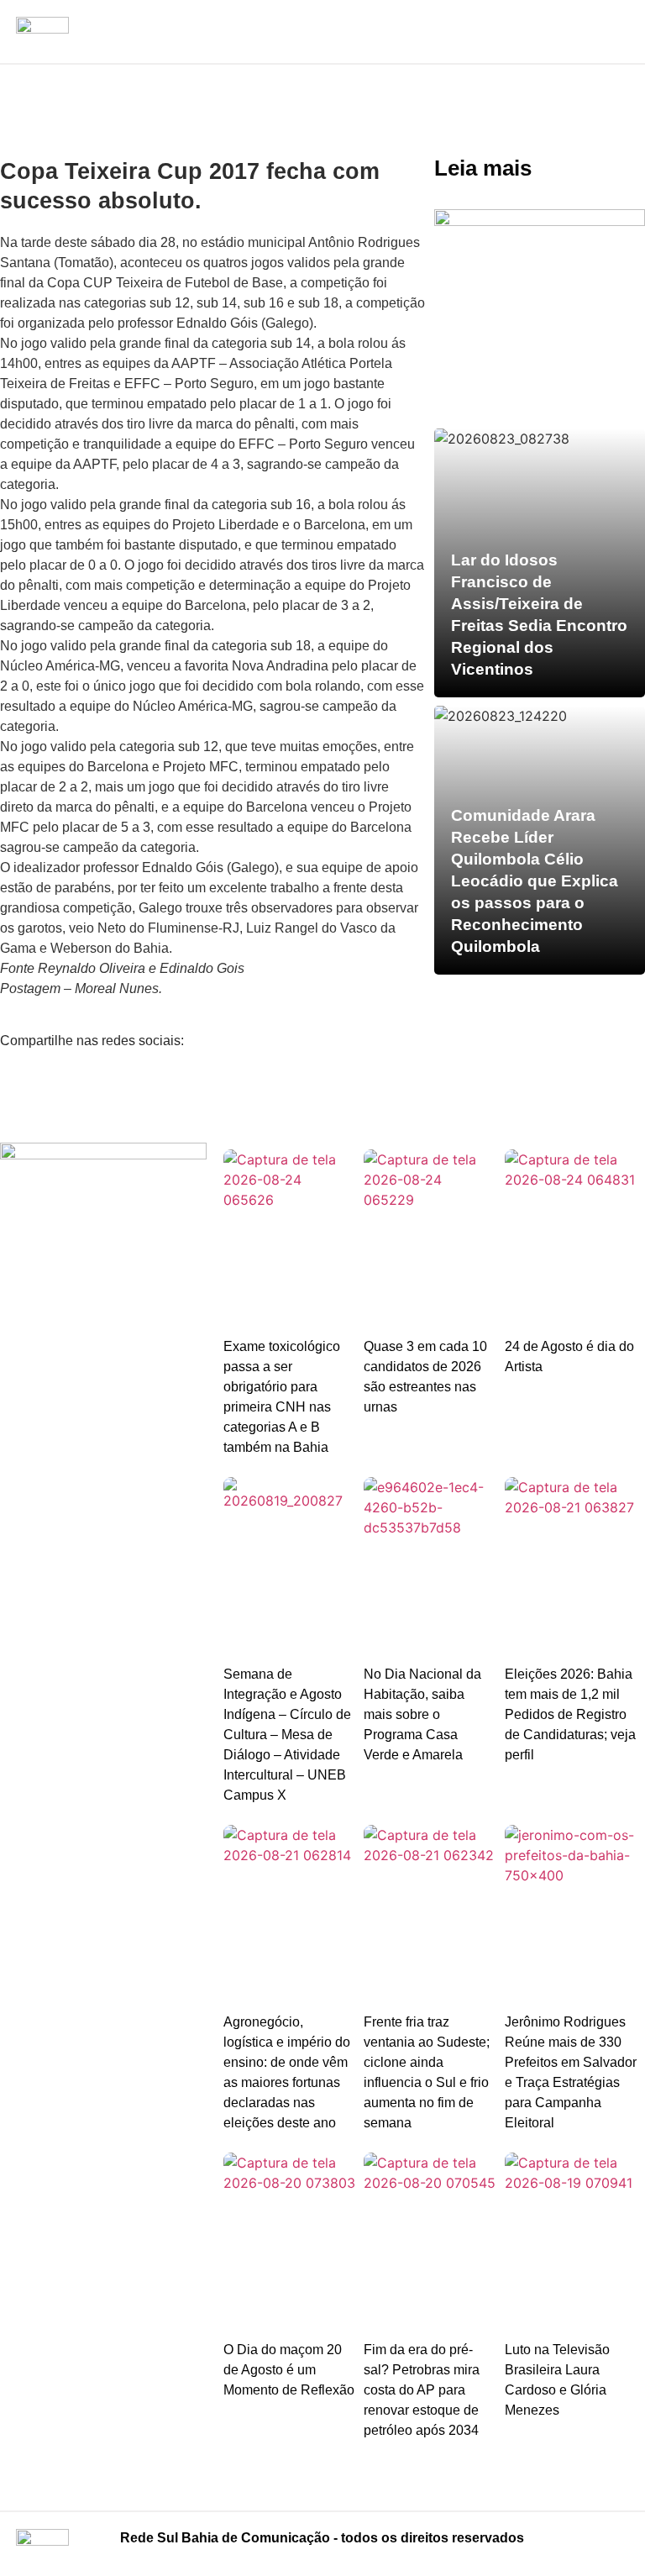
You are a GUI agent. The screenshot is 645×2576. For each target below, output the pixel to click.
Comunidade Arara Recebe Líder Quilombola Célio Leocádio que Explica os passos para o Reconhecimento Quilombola (535, 881)
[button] (322, 18)
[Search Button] (616, 29)
